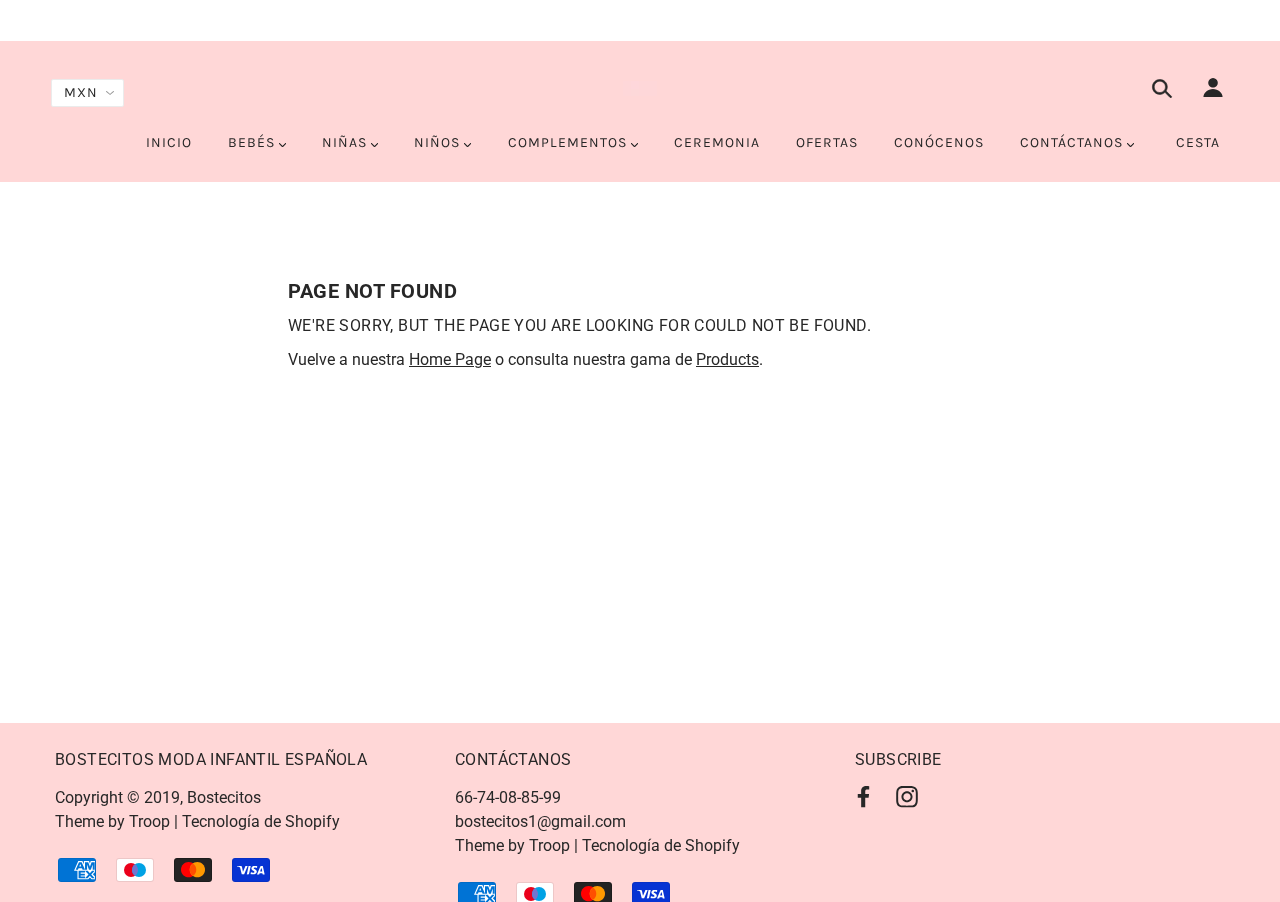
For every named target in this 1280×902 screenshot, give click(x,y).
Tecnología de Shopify (261, 821)
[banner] (640, 88)
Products (727, 359)
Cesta (1198, 142)
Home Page (450, 359)
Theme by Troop (112, 821)
